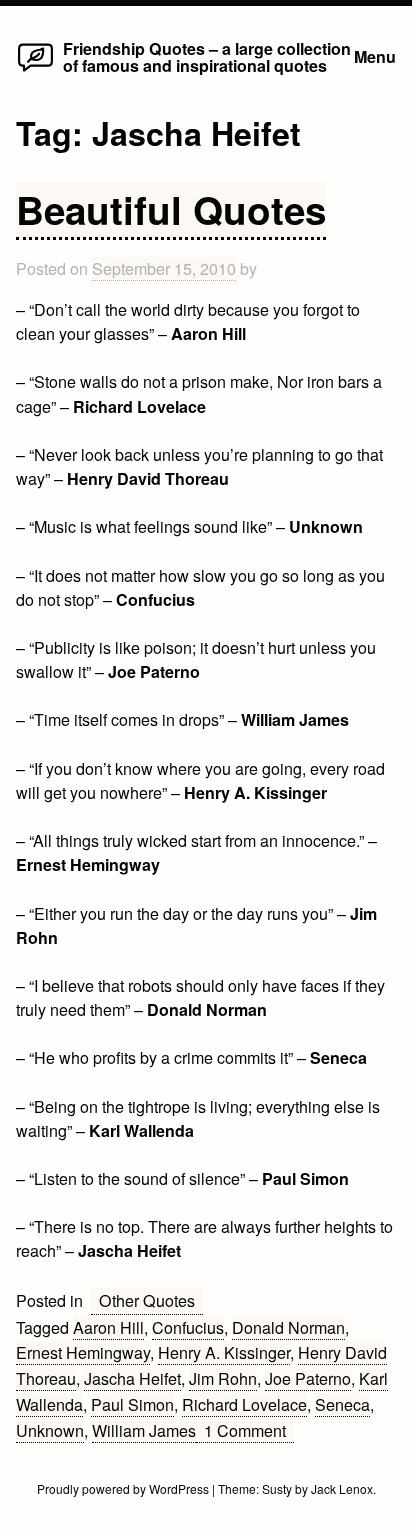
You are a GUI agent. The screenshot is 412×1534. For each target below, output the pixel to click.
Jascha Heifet (132, 1378)
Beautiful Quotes (171, 209)
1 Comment (249, 1431)
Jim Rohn (223, 1378)
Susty (277, 1488)
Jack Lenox (342, 1488)
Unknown (50, 1430)
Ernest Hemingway (83, 1352)
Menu (375, 56)
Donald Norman (288, 1327)
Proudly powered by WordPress (124, 1488)
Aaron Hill (108, 1327)
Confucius (188, 1327)
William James (144, 1430)
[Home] (35, 70)
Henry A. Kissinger (224, 1352)
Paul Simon (132, 1404)
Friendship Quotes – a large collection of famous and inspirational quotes (207, 56)
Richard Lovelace (244, 1404)
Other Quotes (147, 1300)
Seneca (342, 1404)
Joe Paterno (308, 1378)
